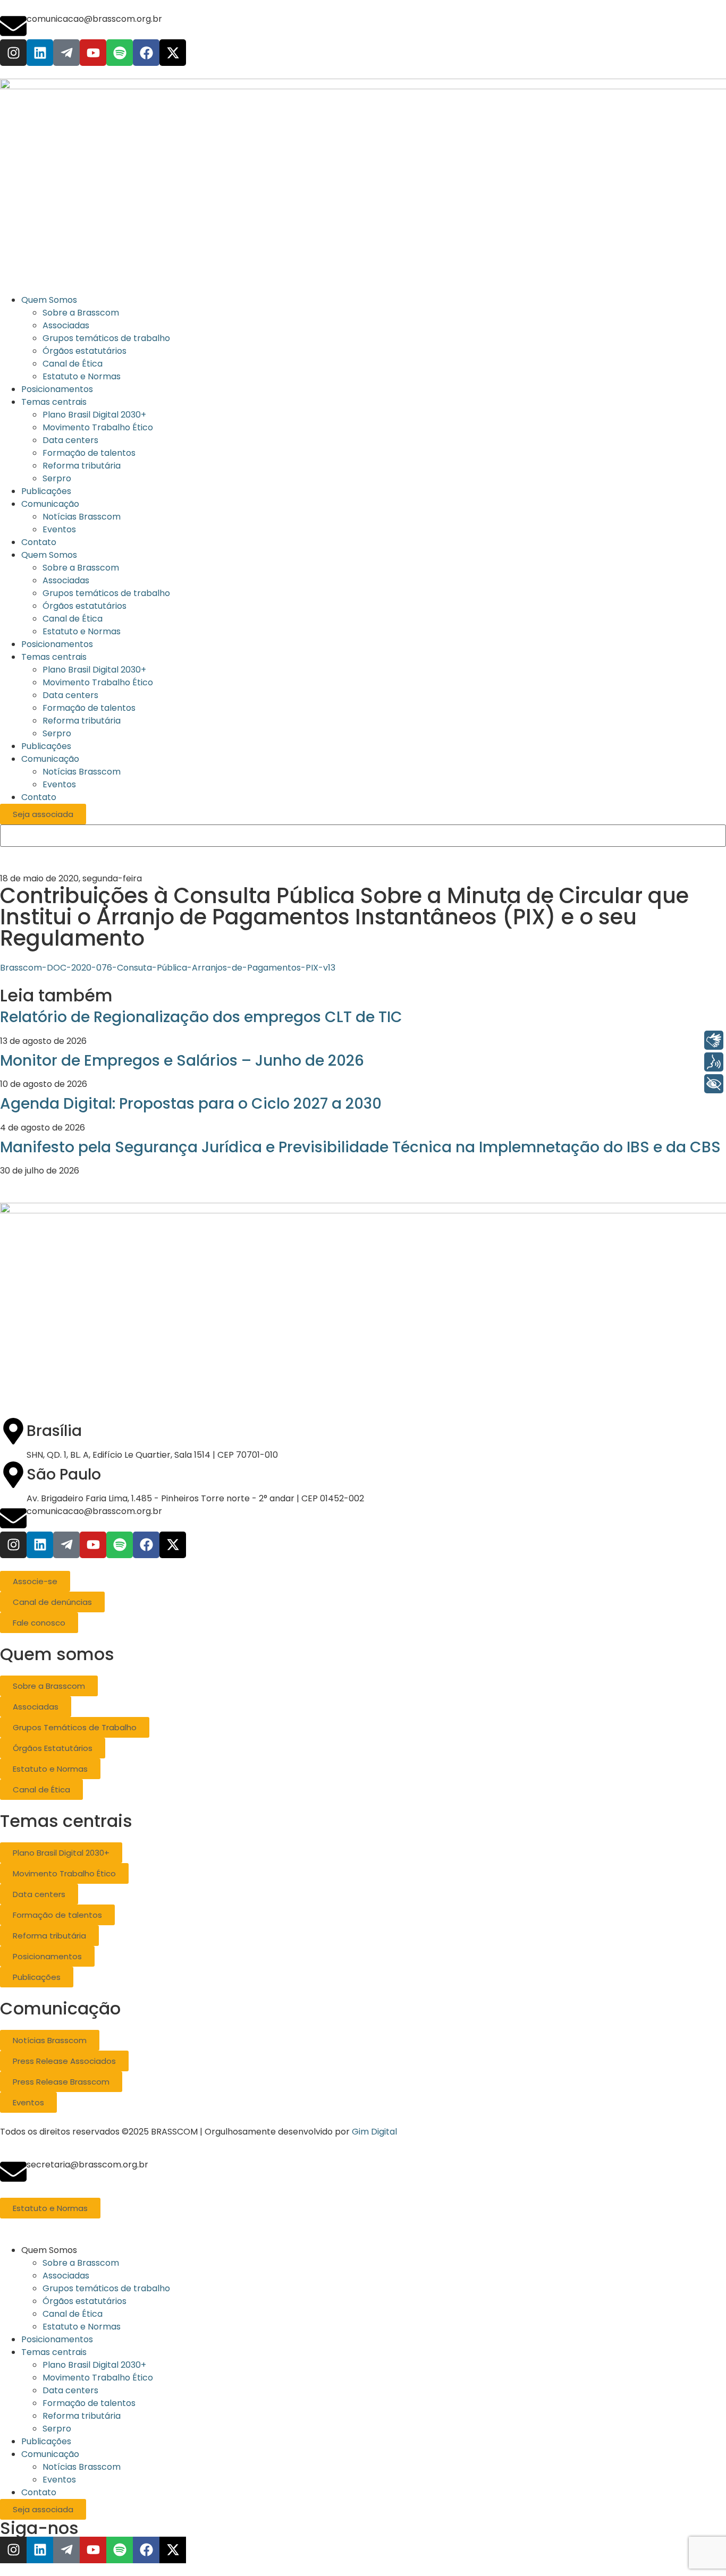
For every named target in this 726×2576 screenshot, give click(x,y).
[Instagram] (13, 53)
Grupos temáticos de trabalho (106, 593)
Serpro (57, 733)
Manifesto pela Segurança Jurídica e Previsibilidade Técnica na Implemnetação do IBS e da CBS (360, 1147)
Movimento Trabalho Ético (98, 682)
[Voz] (714, 1062)
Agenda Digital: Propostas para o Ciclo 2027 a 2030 (191, 1104)
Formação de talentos (89, 708)
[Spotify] (120, 53)
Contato (39, 797)
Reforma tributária (82, 721)
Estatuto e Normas (82, 631)
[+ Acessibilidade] (714, 1084)
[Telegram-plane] (66, 53)
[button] (374, 2250)
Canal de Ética (73, 619)
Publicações (46, 746)
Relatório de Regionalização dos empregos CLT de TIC (201, 1017)
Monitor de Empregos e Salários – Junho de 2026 (182, 1061)
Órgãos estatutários (85, 606)
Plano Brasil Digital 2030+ (94, 670)
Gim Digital (374, 2132)
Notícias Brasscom (82, 772)
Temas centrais (54, 657)
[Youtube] (93, 53)
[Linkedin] (40, 53)
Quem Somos (49, 555)
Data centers (70, 695)
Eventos (59, 784)
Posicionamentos (57, 644)
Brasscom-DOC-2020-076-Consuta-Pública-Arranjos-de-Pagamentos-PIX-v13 (168, 968)
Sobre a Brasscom (81, 568)
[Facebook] (146, 53)
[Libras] (714, 1040)
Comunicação (50, 759)
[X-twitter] (173, 53)
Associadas (66, 580)
